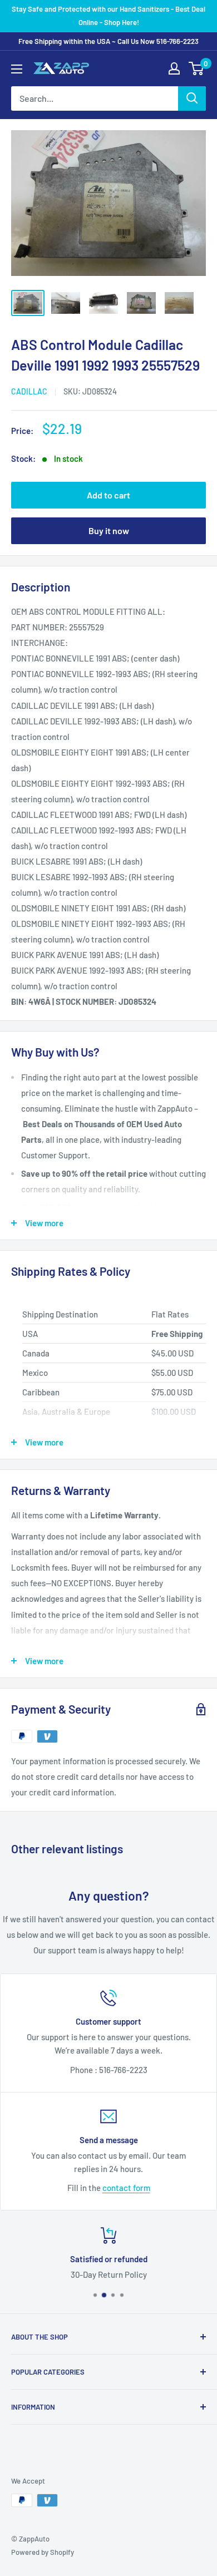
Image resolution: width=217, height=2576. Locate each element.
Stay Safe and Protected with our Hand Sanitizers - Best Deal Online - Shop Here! (108, 16)
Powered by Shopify (43, 2552)
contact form (126, 2188)
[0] (197, 68)
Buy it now (109, 531)
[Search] (192, 98)
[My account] (174, 68)
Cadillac (29, 391)
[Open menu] (17, 69)
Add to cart (108, 495)
